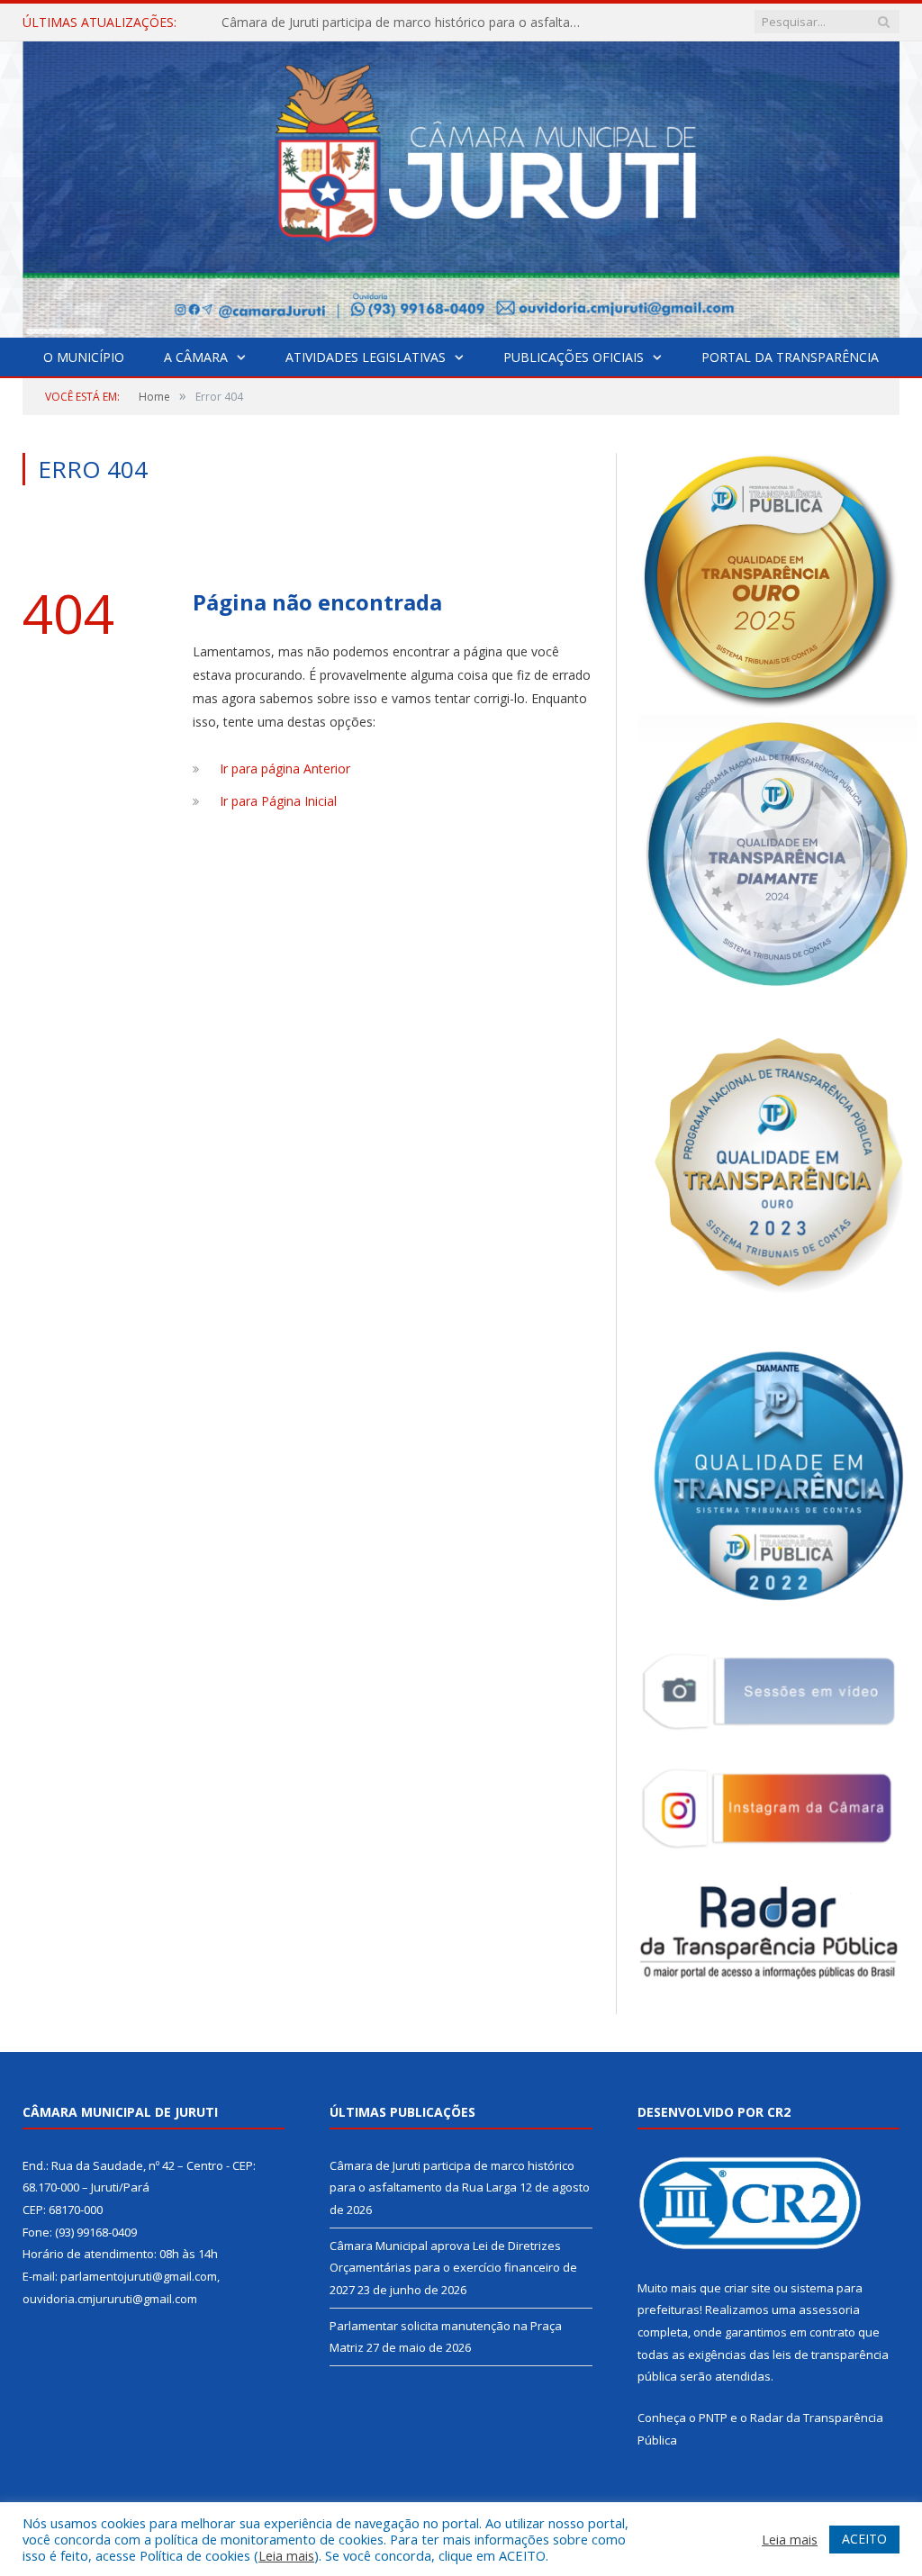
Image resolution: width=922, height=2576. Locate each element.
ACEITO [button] (864, 2539)
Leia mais (286, 2555)
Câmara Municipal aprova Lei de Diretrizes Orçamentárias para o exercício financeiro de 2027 (406, 23)
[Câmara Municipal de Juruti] (461, 185)
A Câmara (196, 357)
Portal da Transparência (790, 357)
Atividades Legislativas (366, 357)
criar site (747, 2288)
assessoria (829, 2309)
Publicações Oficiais (574, 357)
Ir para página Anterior (285, 768)
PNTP (713, 2418)
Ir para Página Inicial (278, 801)
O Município (84, 357)
